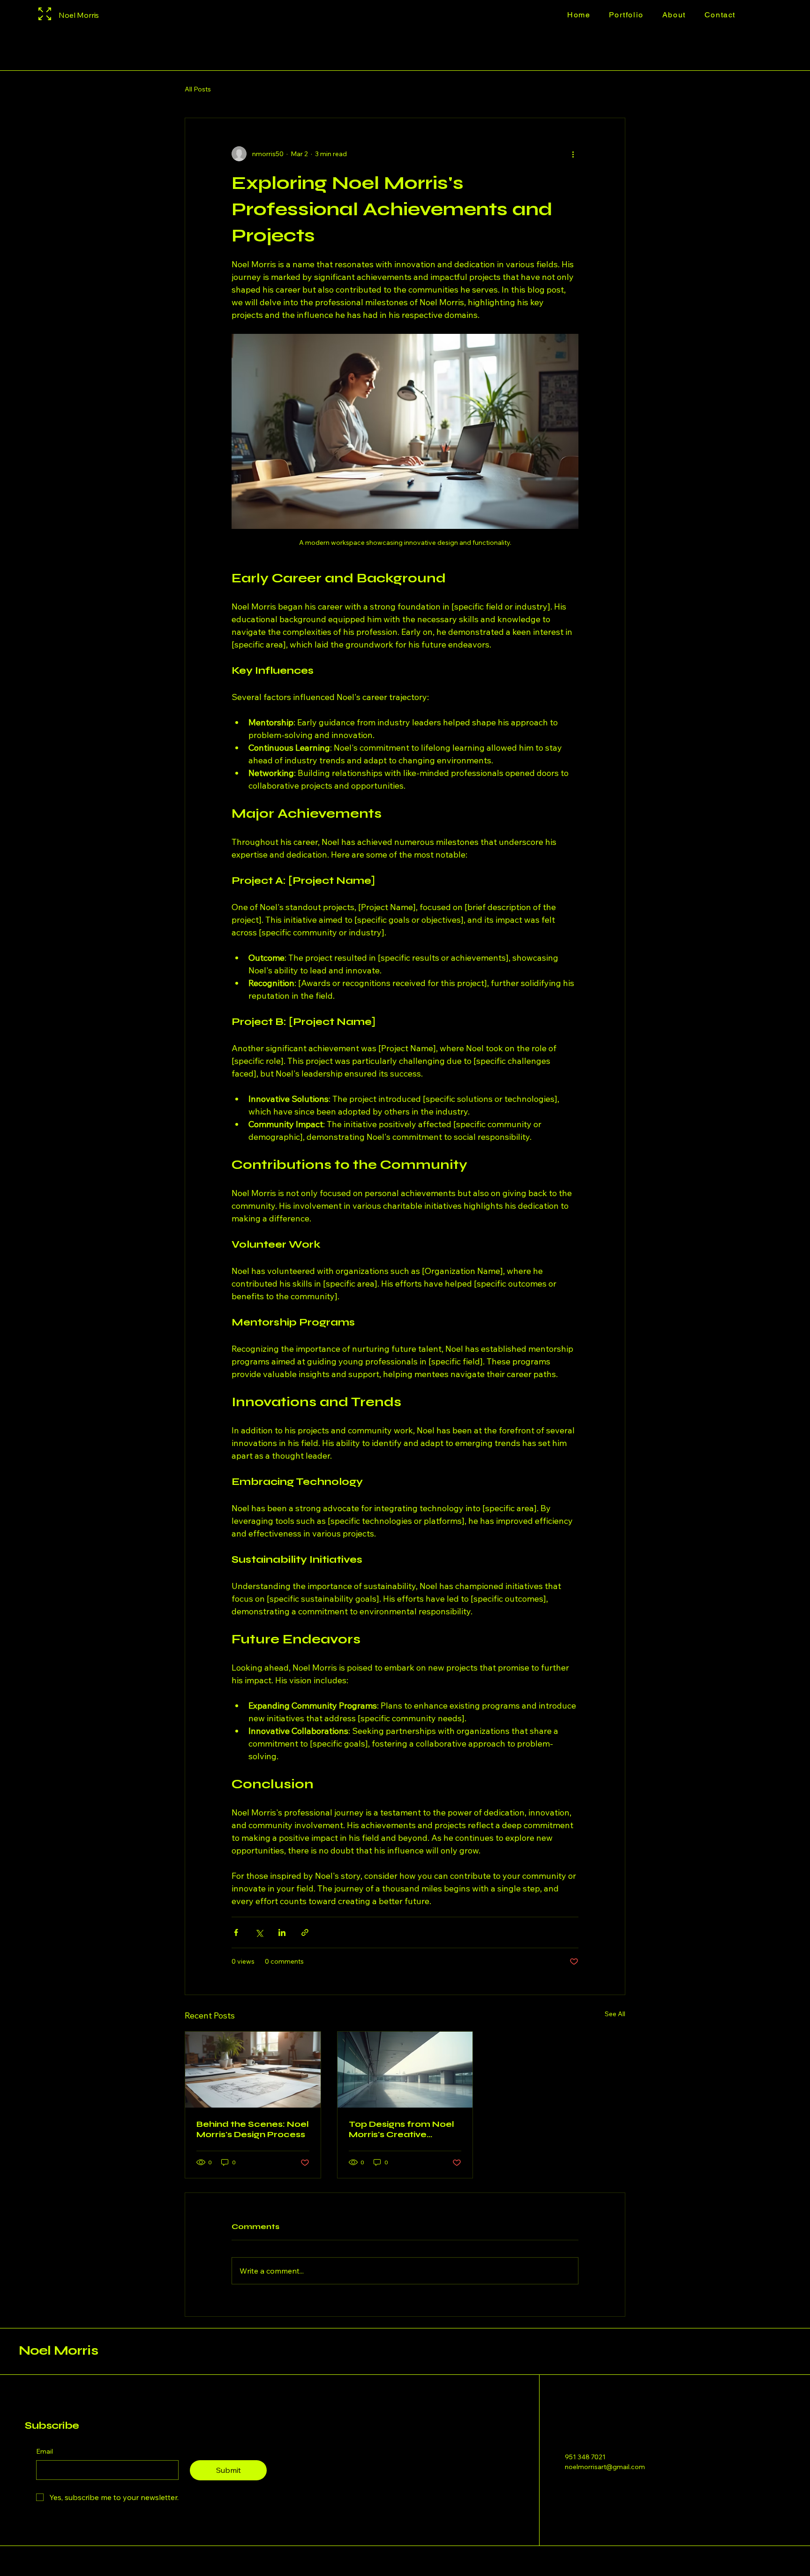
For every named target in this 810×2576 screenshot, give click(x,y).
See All (615, 2014)
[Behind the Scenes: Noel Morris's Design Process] (253, 2070)
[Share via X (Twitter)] (259, 1932)
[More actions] (573, 154)
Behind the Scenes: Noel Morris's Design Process (253, 2129)
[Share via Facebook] (236, 1932)
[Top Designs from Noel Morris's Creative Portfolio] (405, 2070)
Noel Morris (58, 2350)
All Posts (198, 89)
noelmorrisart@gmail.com (605, 2467)
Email (45, 2451)
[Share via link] (305, 1932)
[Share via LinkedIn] (282, 1932)
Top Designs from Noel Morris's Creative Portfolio (401, 2129)
